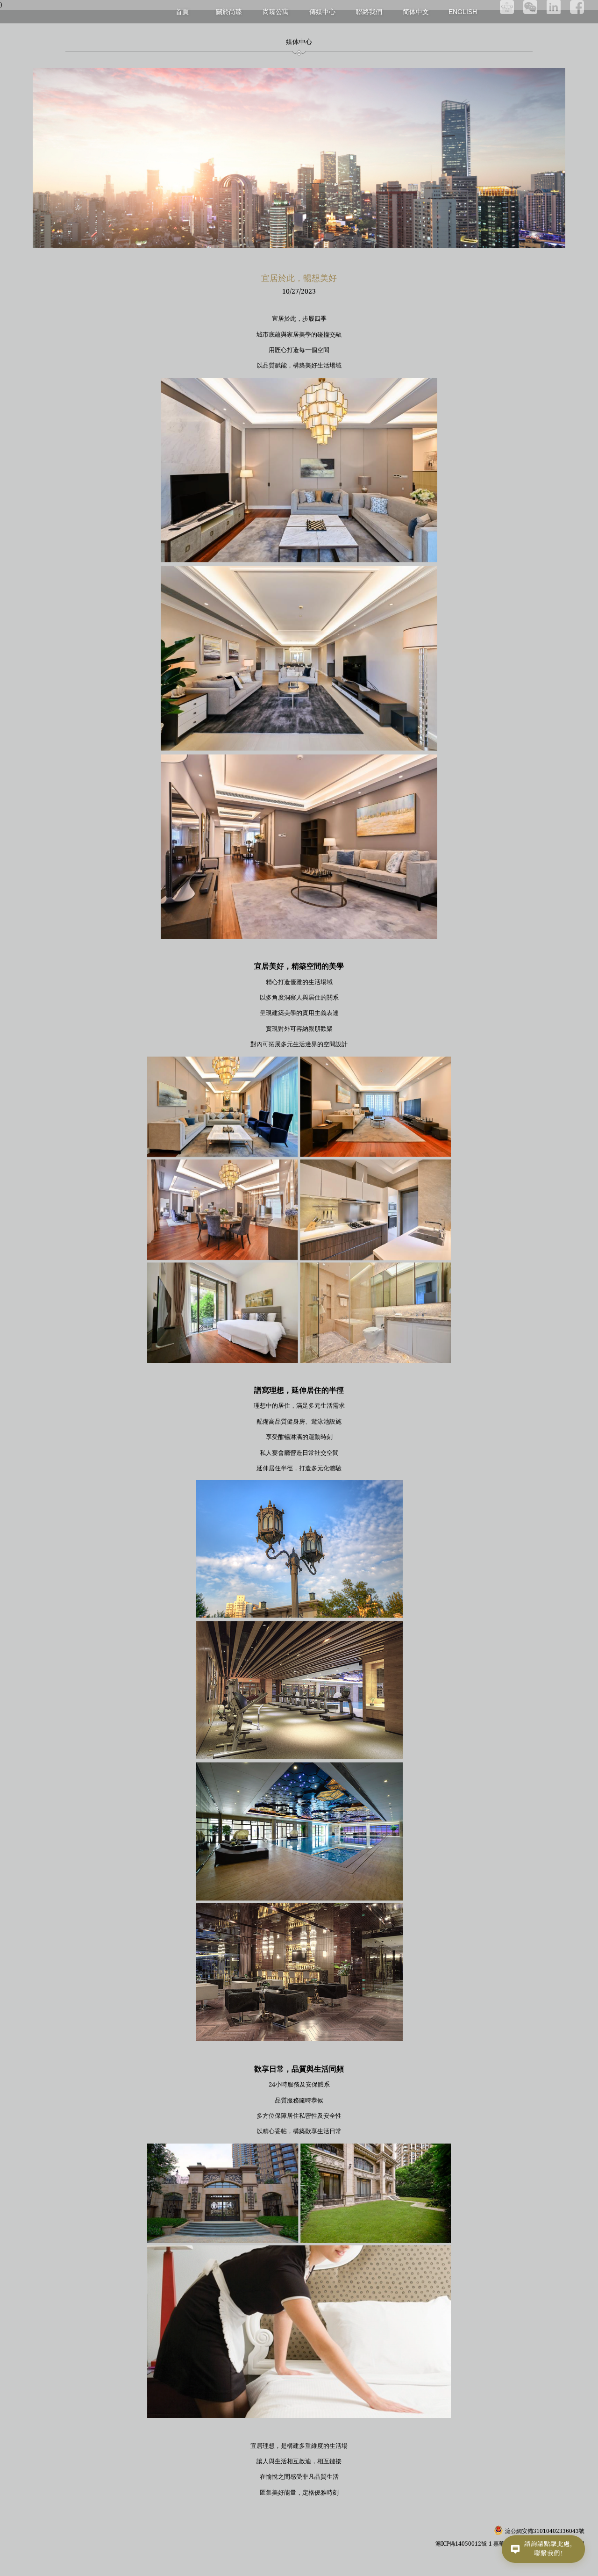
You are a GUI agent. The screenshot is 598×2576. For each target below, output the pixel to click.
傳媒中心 (322, 11)
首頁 (182, 11)
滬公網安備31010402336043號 (545, 2531)
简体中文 (416, 12)
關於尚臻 (229, 11)
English (463, 12)
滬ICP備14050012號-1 (464, 2544)
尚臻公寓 (276, 11)
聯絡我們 (369, 11)
